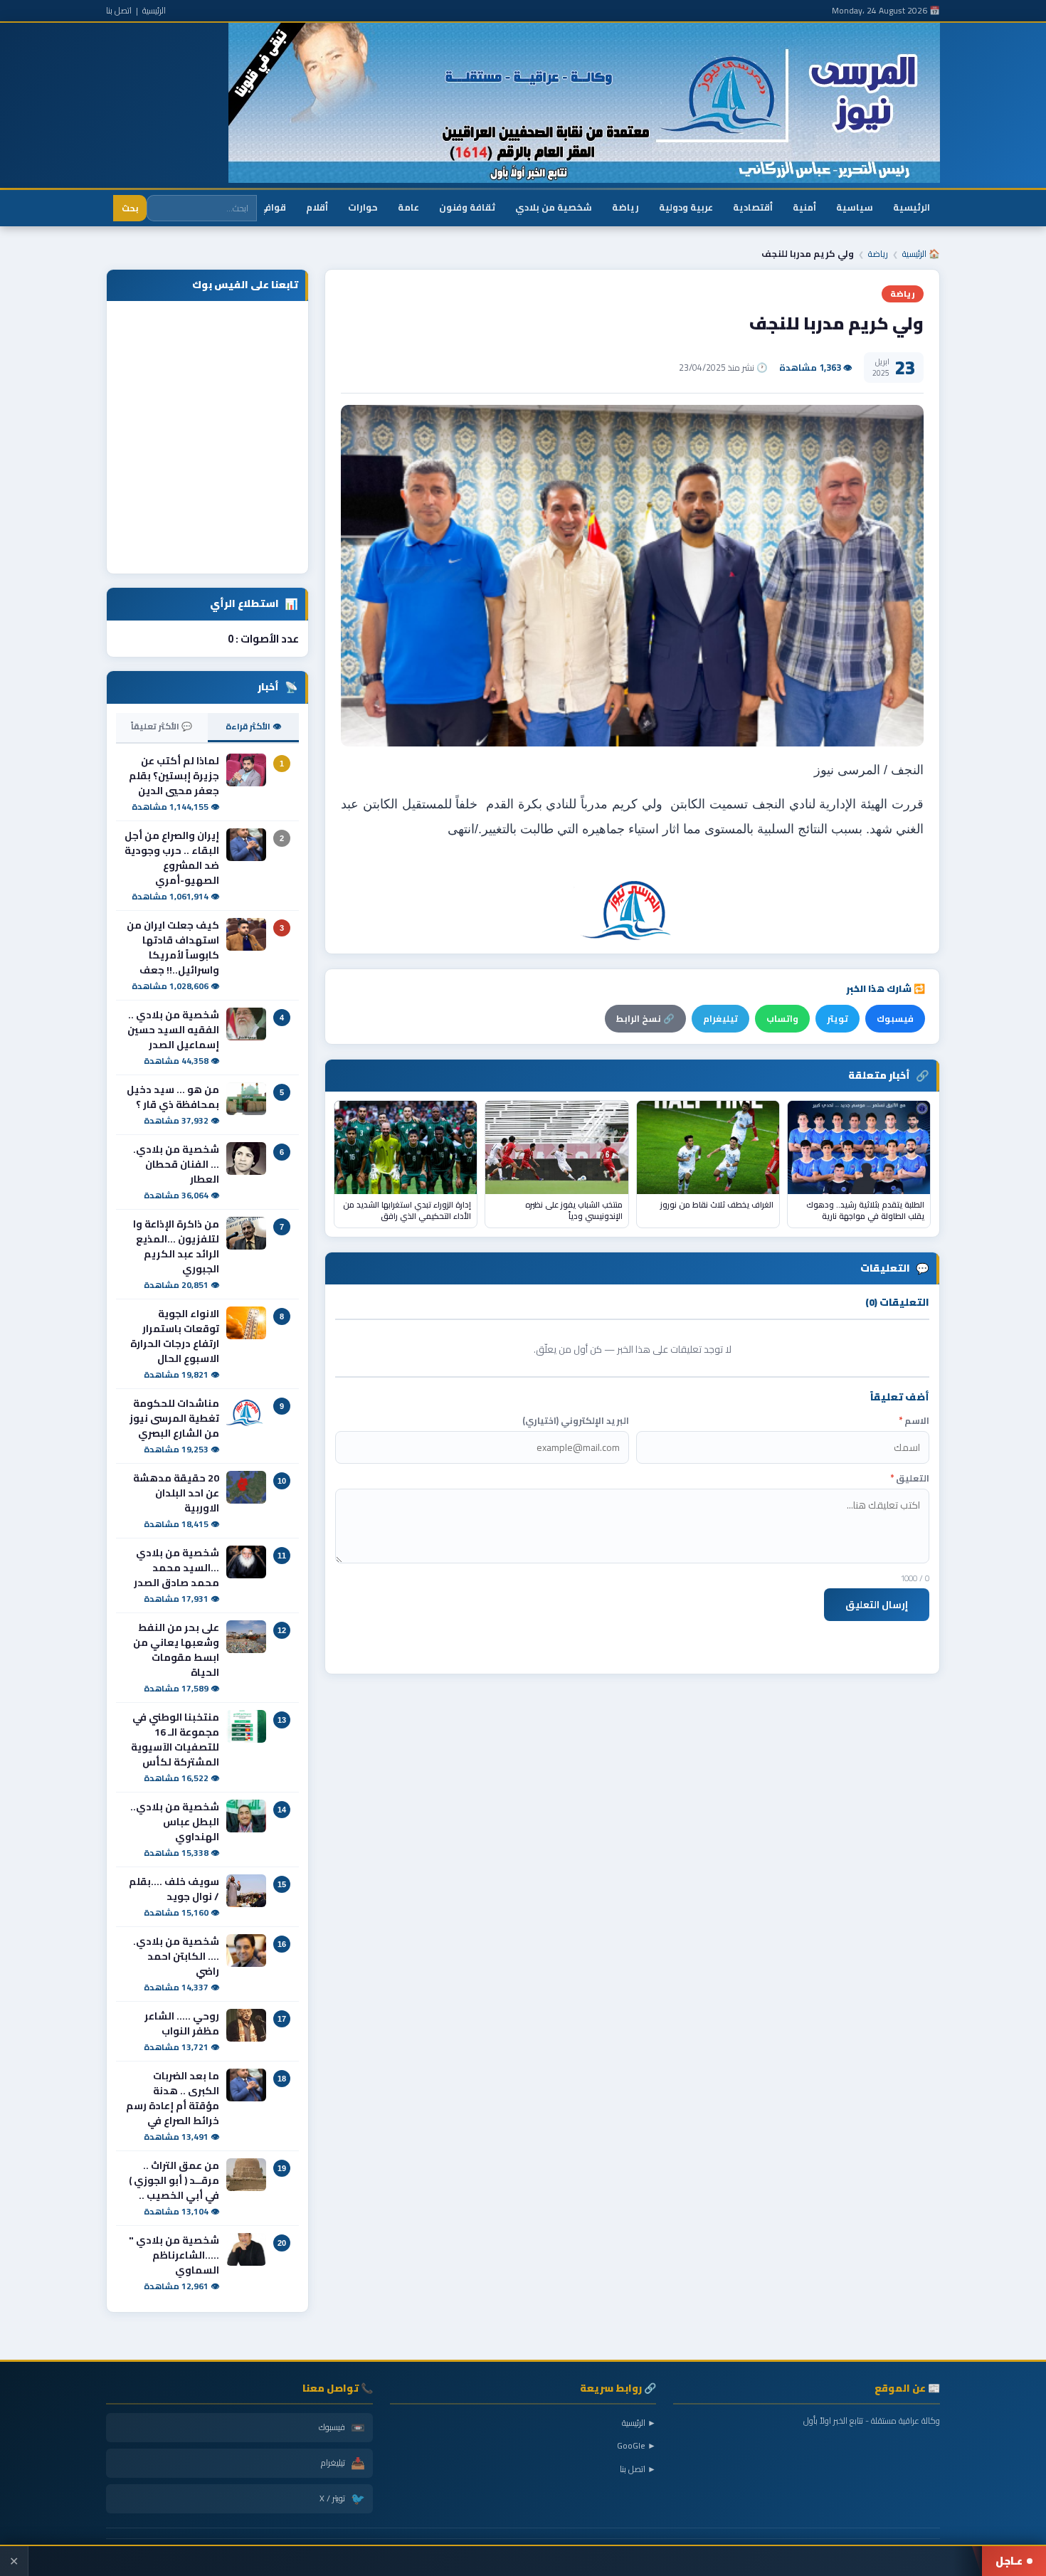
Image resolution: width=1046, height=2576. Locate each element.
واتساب (782, 1019)
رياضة (625, 207)
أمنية (804, 207)
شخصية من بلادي (554, 207)
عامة (408, 207)
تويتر (838, 1019)
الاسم (914, 1421)
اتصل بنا (119, 10)
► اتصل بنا (638, 2469)
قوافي (272, 207)
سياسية (855, 207)
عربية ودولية (686, 207)
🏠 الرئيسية (921, 254)
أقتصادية (753, 207)
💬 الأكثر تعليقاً (162, 726)
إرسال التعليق (877, 1605)
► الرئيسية (639, 2423)
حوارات (363, 207)
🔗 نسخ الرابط (645, 1019)
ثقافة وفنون (467, 207)
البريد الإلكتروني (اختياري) (576, 1421)
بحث (130, 208)
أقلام (317, 207)
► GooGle (636, 2445)
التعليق (910, 1478)
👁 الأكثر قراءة (253, 726)
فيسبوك (895, 1019)
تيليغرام (720, 1019)
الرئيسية (154, 10)
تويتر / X (342, 2498)
